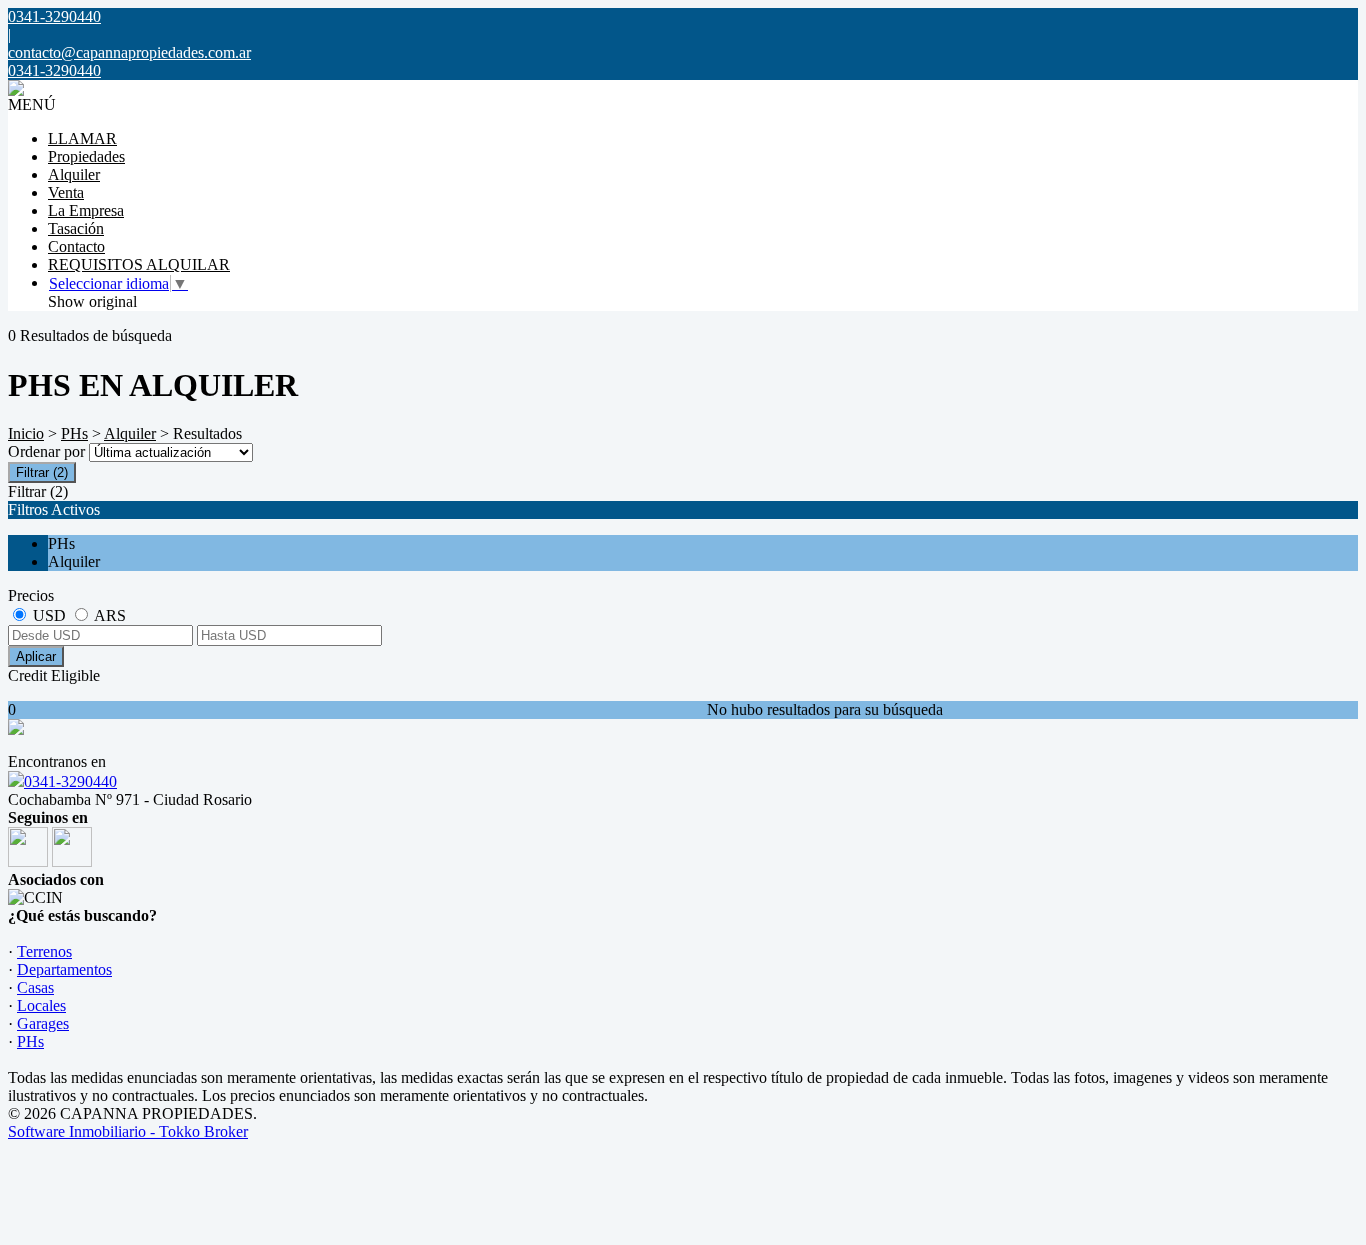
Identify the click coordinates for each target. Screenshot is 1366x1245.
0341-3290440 (70, 781)
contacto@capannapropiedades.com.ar (129, 52)
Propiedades (86, 156)
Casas (35, 987)
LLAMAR (82, 138)
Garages (43, 1023)
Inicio (26, 433)
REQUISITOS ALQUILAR (139, 264)
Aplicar (36, 656)
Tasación (76, 228)
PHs (74, 433)
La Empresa (86, 210)
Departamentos (64, 969)
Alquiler (74, 174)
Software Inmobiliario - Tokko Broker (128, 1131)
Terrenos (44, 951)
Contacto (76, 246)
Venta (66, 192)
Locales (41, 1005)
